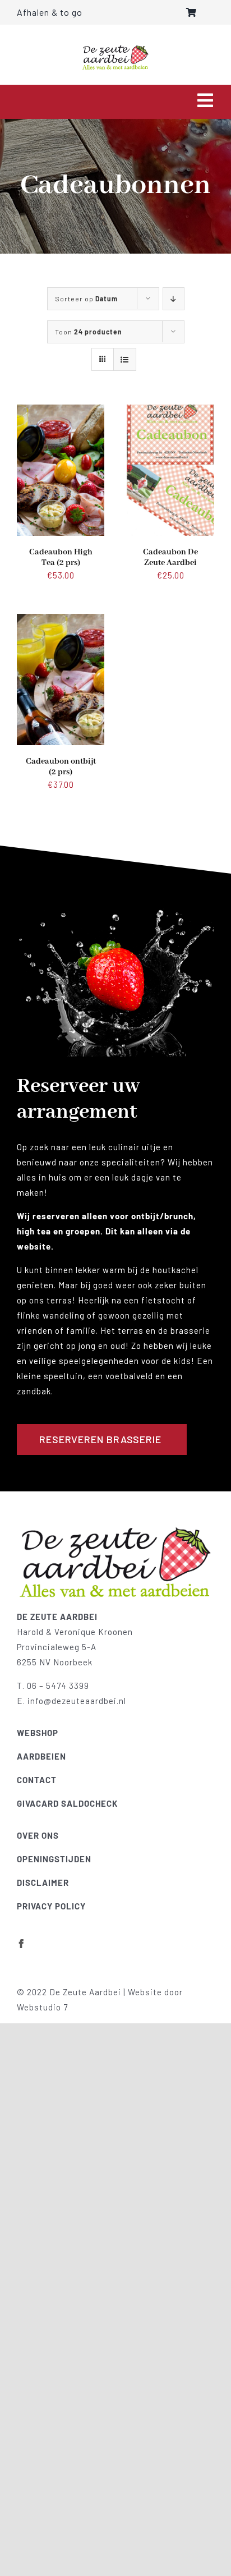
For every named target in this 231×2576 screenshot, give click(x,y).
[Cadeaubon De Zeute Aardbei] (170, 412)
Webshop (38, 1733)
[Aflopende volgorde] (174, 299)
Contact (37, 1780)
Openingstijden (54, 1859)
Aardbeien (41, 1756)
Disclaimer (43, 1882)
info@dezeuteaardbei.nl (77, 1701)
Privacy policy (51, 1906)
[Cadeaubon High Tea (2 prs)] (61, 412)
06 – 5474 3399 (58, 1686)
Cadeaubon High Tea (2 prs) (61, 557)
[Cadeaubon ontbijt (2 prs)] (61, 621)
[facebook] (22, 1944)
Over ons (38, 1835)
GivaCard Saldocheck (67, 1803)
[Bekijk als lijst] (125, 359)
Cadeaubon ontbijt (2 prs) (61, 767)
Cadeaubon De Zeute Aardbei (170, 557)
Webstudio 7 (42, 2007)
